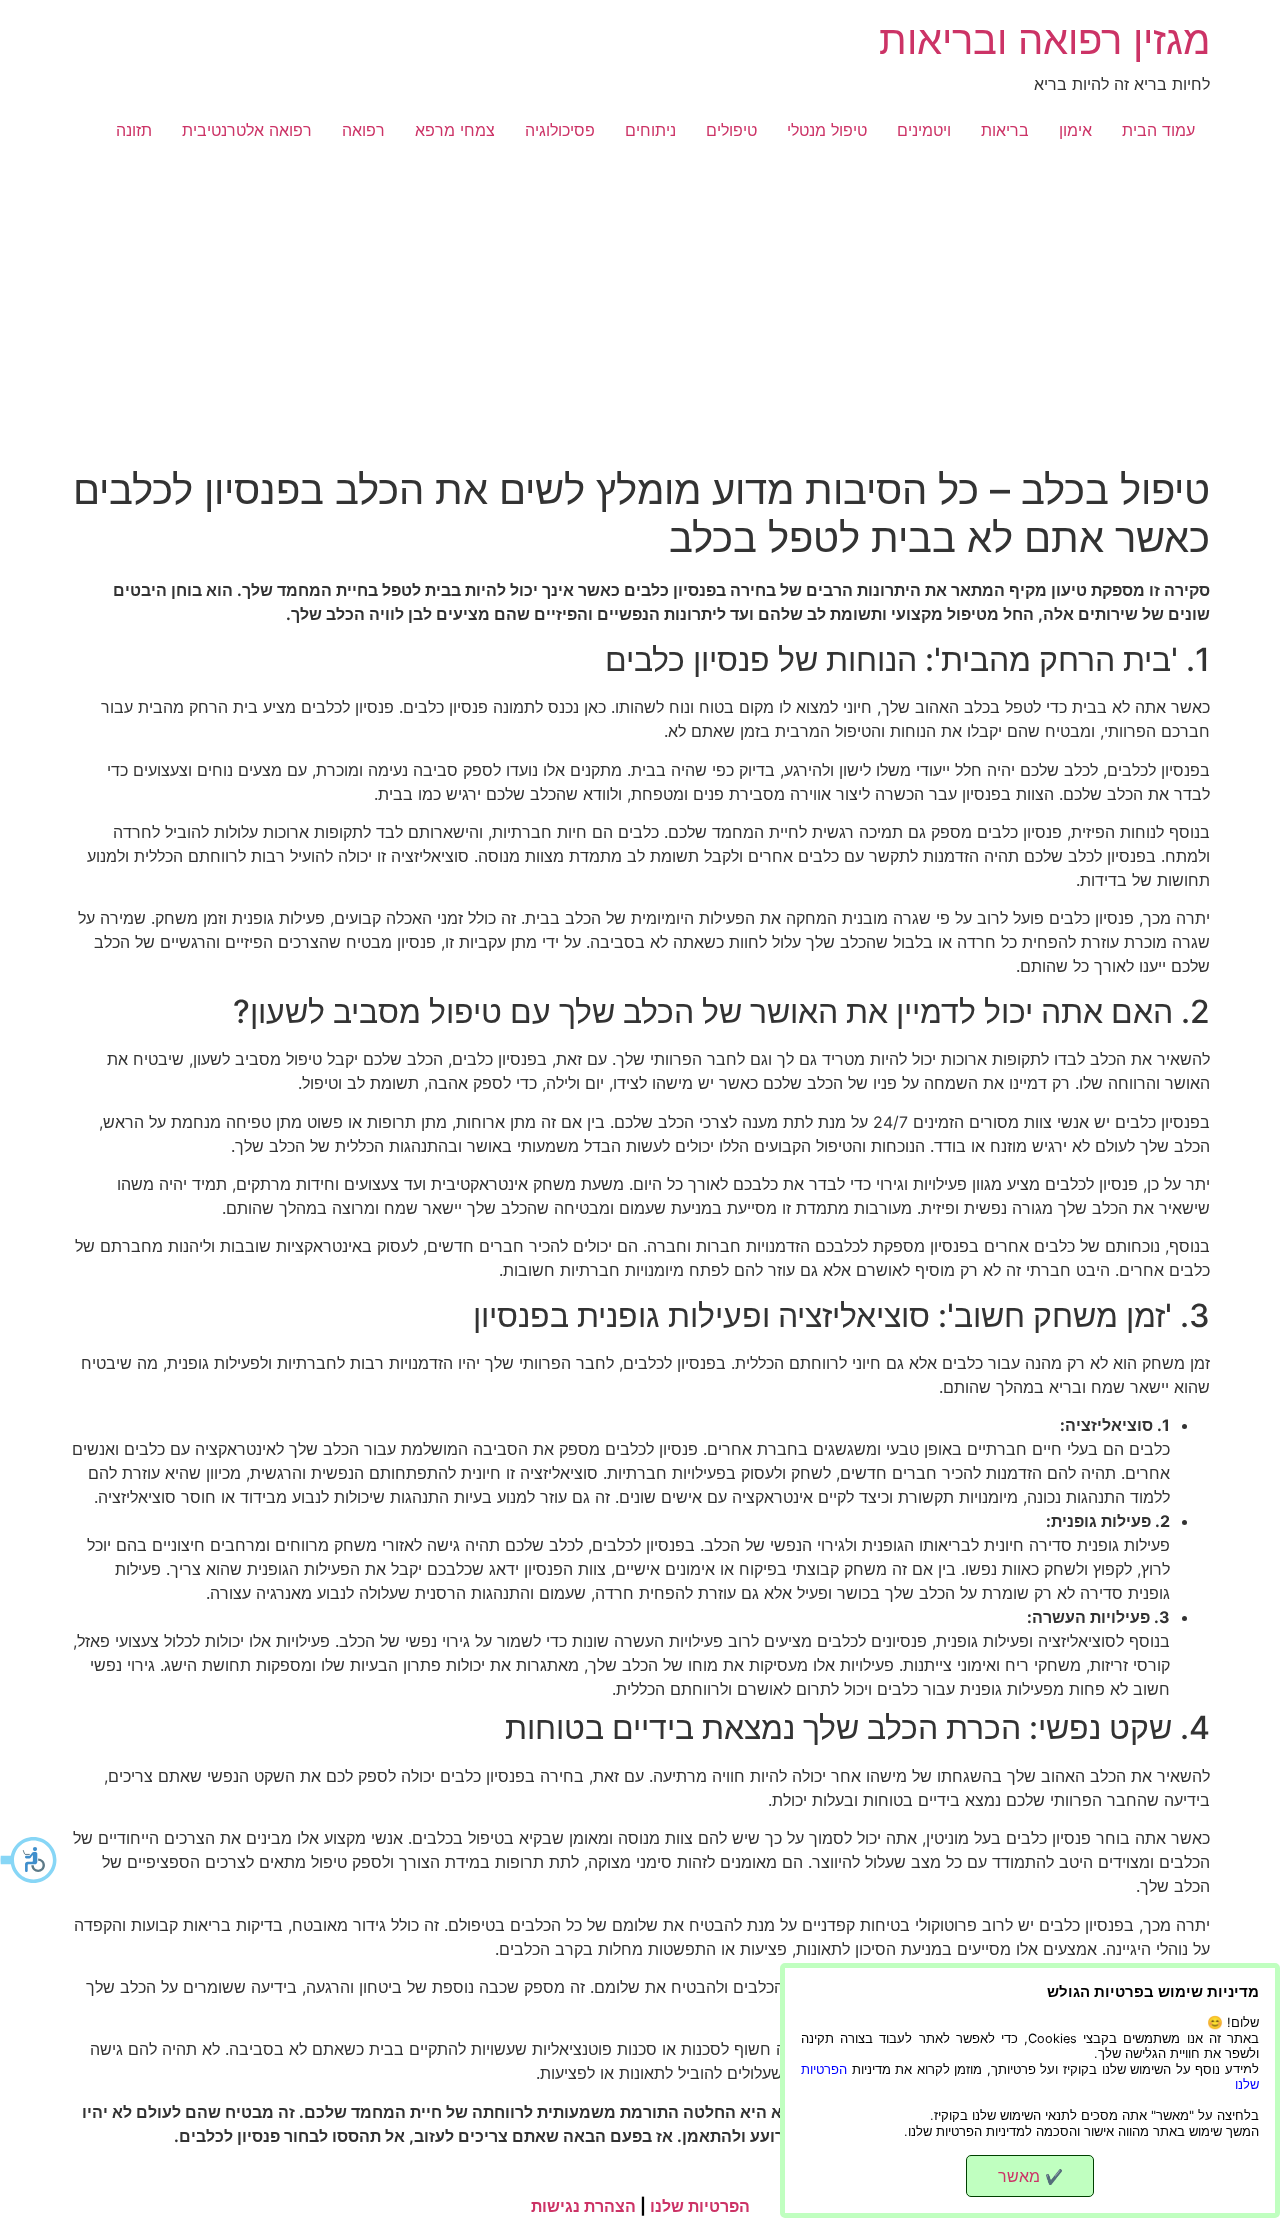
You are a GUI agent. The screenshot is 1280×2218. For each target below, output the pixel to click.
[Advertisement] (640, 316)
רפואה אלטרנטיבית (247, 130)
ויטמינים (924, 130)
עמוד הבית (1158, 130)
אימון (1075, 130)
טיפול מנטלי (827, 130)
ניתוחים (650, 130)
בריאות (1005, 130)
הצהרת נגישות (583, 2206)
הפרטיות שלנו (700, 2206)
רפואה (363, 130)
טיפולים (731, 130)
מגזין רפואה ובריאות (1044, 39)
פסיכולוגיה (560, 130)
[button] (30, 1860)
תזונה (134, 130)
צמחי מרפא (455, 130)
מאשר (1030, 2176)
